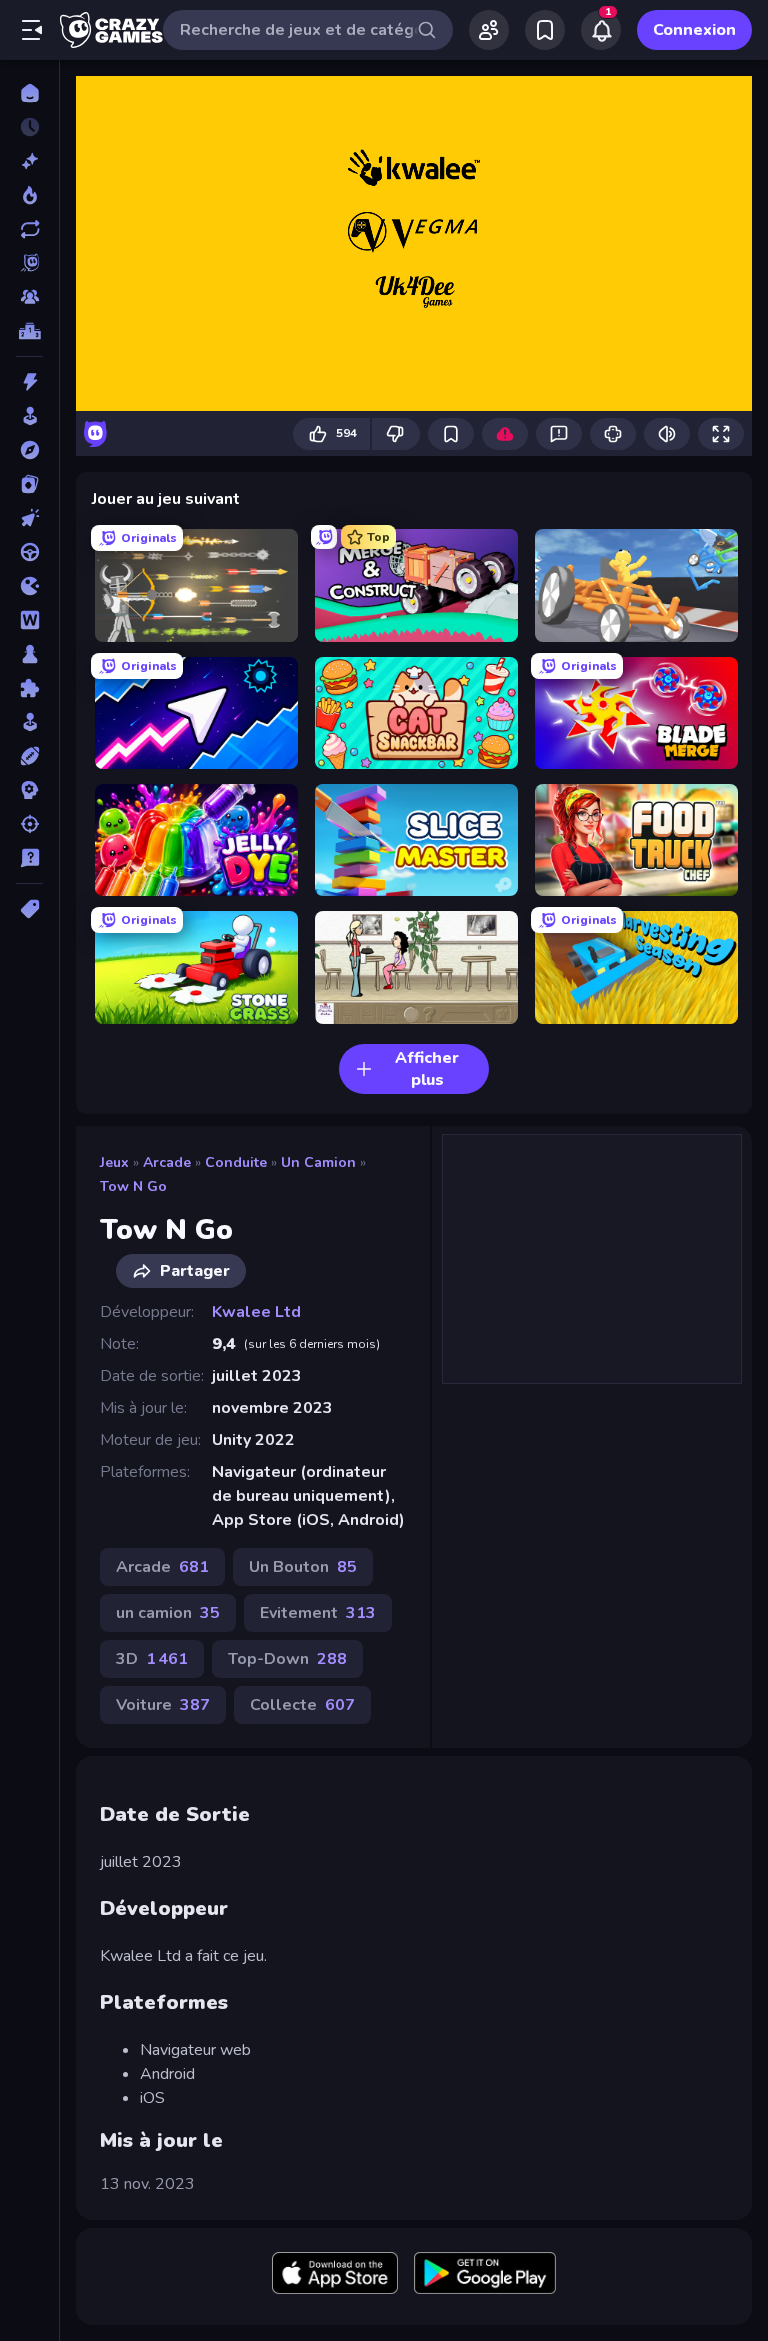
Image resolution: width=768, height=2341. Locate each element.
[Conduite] (29, 552)
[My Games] (545, 30)
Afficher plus (427, 1069)
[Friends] (489, 30)
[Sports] (29, 756)
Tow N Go (133, 1186)
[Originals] (29, 263)
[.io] (29, 586)
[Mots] (29, 620)
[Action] (29, 382)
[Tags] (29, 909)
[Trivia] (29, 858)
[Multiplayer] (29, 297)
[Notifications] (601, 30)
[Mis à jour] (29, 229)
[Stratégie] (29, 790)
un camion (318, 1162)
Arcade (167, 1162)
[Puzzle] (29, 688)
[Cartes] (29, 484)
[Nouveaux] (29, 161)
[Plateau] (29, 654)
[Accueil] (29, 93)
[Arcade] (29, 416)
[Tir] (29, 824)
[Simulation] (29, 722)
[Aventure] (29, 450)
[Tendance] (29, 195)
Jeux (114, 1162)
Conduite (236, 1162)
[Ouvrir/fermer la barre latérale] (32, 30)
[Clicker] (29, 518)
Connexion (694, 30)
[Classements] (29, 331)
